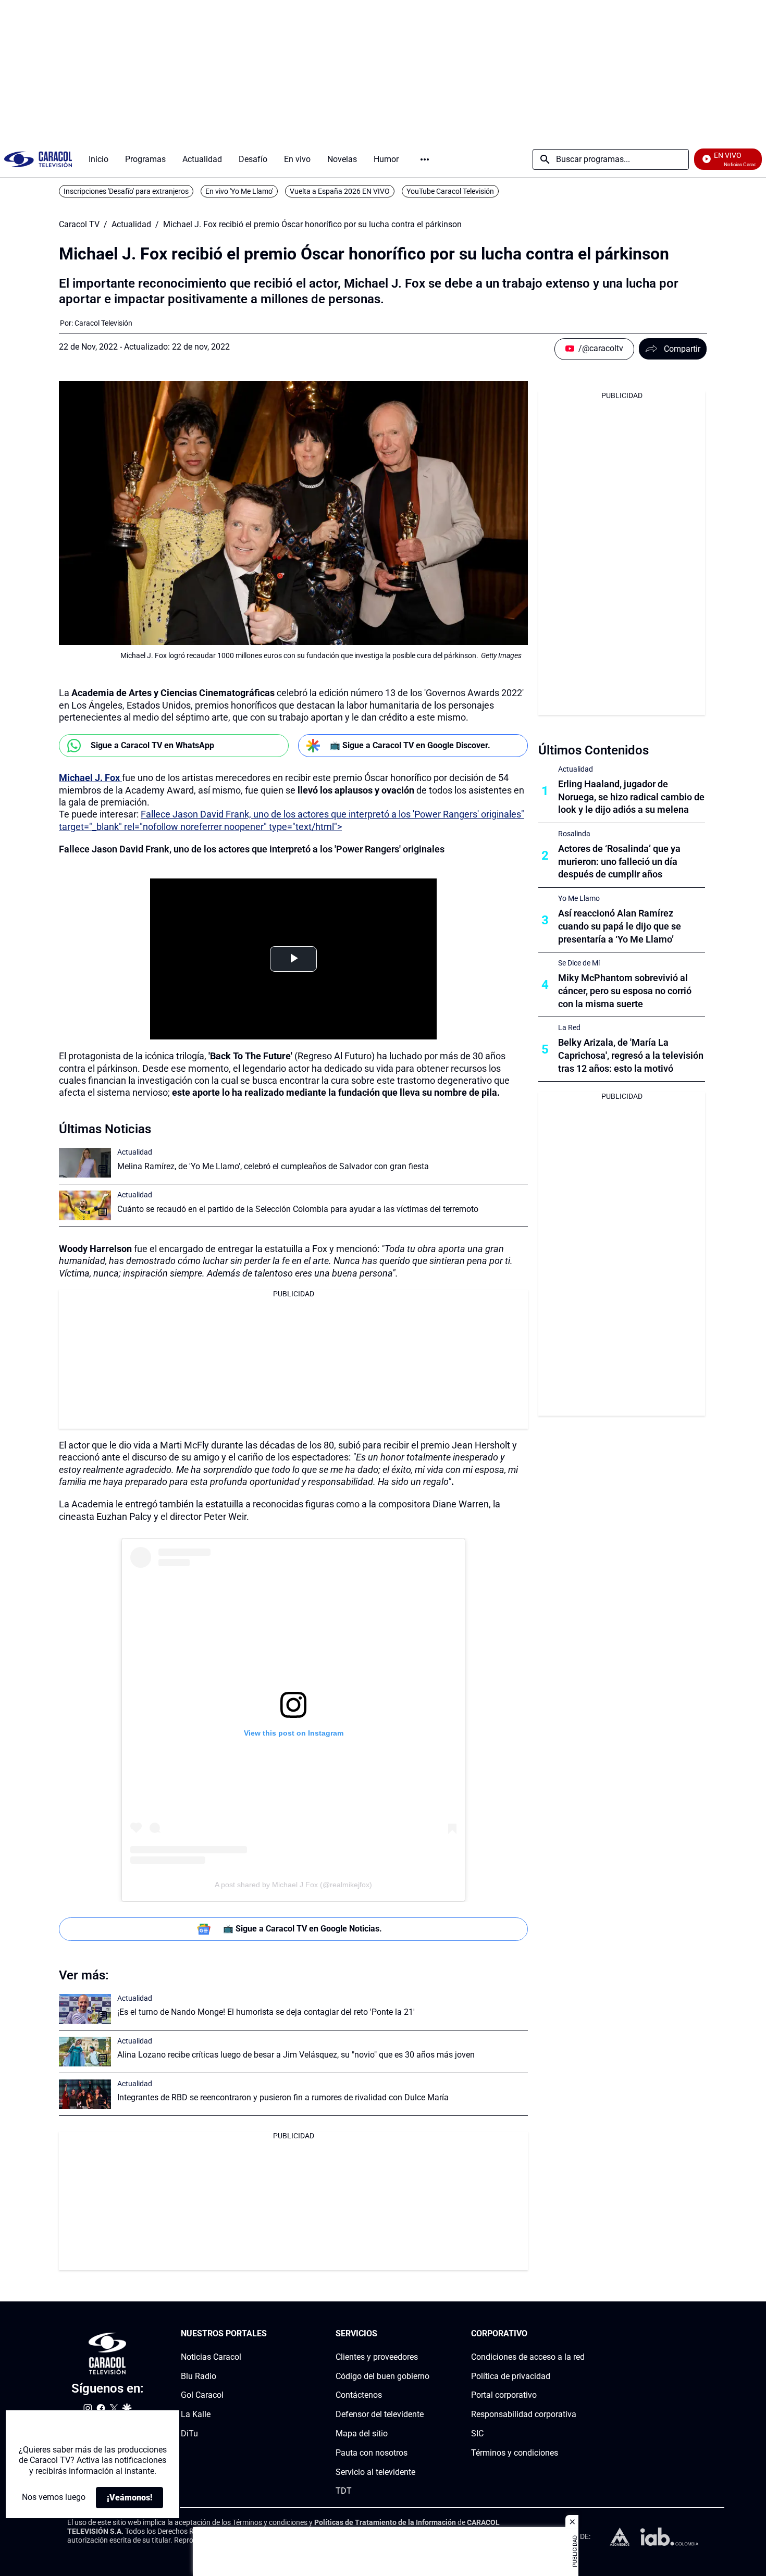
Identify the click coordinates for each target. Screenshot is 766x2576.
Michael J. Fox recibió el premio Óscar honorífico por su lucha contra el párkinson (312, 225)
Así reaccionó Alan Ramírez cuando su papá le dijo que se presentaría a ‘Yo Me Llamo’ (620, 926)
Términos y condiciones (515, 2453)
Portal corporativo (504, 2395)
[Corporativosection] (582, 2334)
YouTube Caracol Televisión (450, 191)
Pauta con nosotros (372, 2453)
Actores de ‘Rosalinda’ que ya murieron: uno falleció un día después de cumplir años (619, 862)
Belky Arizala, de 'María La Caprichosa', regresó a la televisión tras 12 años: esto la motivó (631, 1055)
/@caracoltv (601, 348)
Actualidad (131, 225)
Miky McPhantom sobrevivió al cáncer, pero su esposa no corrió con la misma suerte (625, 991)
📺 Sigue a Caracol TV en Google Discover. (410, 745)
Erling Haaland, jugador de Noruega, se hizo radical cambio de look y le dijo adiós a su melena (631, 797)
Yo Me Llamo (579, 898)
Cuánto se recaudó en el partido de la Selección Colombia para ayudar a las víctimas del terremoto (298, 1209)
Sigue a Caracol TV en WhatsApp (152, 745)
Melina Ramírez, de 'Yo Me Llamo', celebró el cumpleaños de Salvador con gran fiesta (273, 1166)
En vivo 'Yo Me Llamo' (239, 191)
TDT (344, 2491)
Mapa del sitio (362, 2433)
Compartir (682, 349)
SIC (477, 2433)
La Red (569, 1027)
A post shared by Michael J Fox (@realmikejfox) (293, 1885)
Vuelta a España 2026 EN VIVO (340, 191)
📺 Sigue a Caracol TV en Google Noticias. (302, 1929)
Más (425, 159)
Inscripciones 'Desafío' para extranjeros (126, 191)
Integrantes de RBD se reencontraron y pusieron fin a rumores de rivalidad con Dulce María (283, 2097)
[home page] (38, 159)
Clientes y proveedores (377, 2357)
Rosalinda (574, 834)
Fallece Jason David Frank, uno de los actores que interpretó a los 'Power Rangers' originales (252, 849)
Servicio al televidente (375, 2472)
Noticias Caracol (211, 2357)
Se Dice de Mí (579, 963)
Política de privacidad (511, 2376)
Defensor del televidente (380, 2414)
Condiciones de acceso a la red (528, 2357)
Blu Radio (199, 2376)
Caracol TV (79, 225)
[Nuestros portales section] (270, 2334)
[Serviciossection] (426, 2334)
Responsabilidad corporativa (524, 2414)
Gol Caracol (202, 2395)
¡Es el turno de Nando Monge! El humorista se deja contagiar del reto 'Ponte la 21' (266, 2012)
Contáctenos (359, 2395)
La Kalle (196, 2414)
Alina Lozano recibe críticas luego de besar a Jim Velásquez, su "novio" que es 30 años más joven (296, 2055)
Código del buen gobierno (382, 2376)
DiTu (189, 2433)
